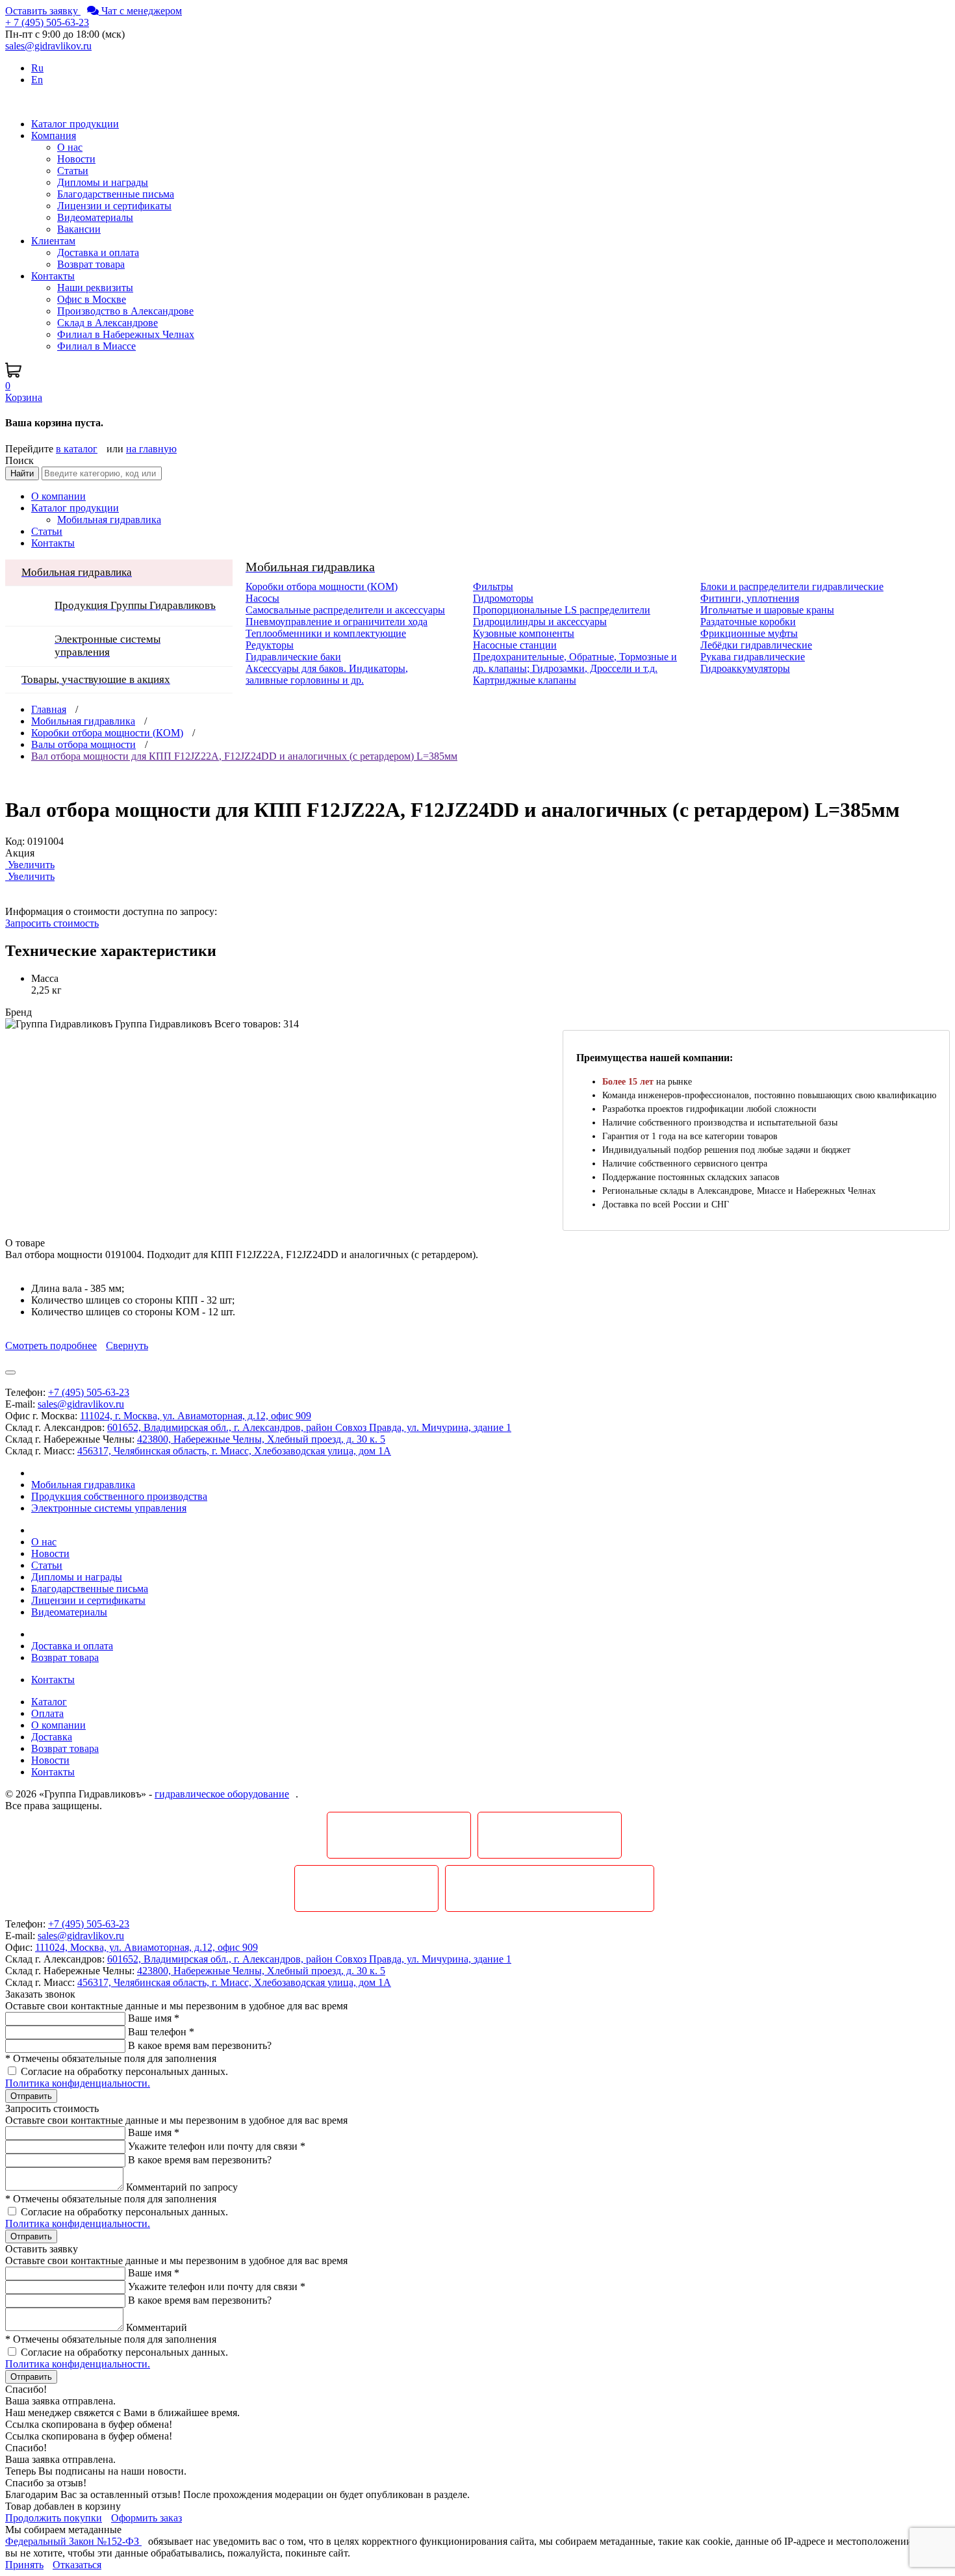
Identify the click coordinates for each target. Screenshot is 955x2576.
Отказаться (77, 2565)
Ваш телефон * (161, 2032)
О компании (58, 496)
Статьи (73, 171)
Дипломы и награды (103, 182)
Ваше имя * (154, 2018)
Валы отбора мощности (83, 744)
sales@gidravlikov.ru (81, 1404)
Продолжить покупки (54, 2518)
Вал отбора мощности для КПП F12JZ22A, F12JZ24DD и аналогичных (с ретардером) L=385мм (244, 756)
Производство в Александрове (125, 311)
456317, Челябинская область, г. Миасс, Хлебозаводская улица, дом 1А (234, 1451)
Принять (24, 2565)
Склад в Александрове (108, 323)
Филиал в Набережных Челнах (126, 334)
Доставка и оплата (98, 252)
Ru (37, 68)
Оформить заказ (146, 2518)
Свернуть (127, 1346)
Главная (49, 709)
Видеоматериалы (95, 217)
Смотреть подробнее (51, 1346)
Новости (76, 159)
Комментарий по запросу (182, 2187)
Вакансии (79, 229)
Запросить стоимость (52, 923)
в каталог (77, 449)
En (37, 80)
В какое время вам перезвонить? (200, 2045)
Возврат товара (91, 264)
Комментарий (157, 2327)
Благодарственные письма (116, 194)
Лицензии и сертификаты (114, 206)
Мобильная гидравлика (83, 721)
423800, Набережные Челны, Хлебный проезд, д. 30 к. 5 (261, 1439)
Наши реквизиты (95, 288)
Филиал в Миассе (96, 346)
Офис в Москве (92, 299)
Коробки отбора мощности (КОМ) (107, 733)
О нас (70, 147)
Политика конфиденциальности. (78, 2083)
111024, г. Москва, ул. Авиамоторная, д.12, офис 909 (196, 1416)
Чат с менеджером (140, 11)
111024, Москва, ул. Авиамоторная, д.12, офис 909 (146, 1947)
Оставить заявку (43, 11)
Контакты (53, 543)
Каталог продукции (75, 508)
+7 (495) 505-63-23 (89, 1392)
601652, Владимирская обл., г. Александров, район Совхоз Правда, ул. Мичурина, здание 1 (309, 1427)
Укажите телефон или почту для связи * (217, 2146)
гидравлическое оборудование (222, 1794)
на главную (151, 449)
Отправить (31, 2096)
